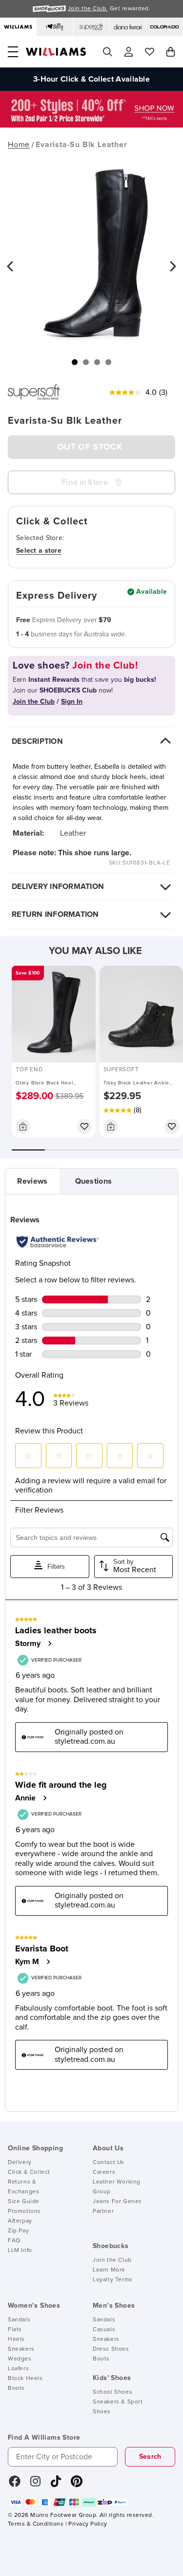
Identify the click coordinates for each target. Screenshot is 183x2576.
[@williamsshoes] (56, 2485)
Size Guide (24, 2202)
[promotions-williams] (91, 125)
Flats (15, 2330)
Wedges (20, 2359)
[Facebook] (15, 2485)
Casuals (104, 2330)
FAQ (14, 2241)
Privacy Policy (88, 2524)
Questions (94, 1181)
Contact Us (109, 2163)
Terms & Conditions (36, 2524)
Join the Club (112, 2260)
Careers (104, 2172)
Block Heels (25, 2379)
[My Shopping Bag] (171, 52)
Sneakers (21, 2349)
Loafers (18, 2369)
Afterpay (20, 2221)
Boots (16, 2388)
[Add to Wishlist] (84, 1126)
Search (150, 2457)
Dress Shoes (111, 2349)
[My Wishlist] (150, 52)
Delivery (20, 2163)
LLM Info (20, 2251)
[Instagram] (36, 2485)
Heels (16, 2339)
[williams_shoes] (77, 2485)
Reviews (32, 1181)
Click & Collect (29, 2172)
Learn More (109, 2270)
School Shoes (112, 2392)
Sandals (19, 2320)
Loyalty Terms (113, 2280)
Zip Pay (18, 2231)
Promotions (24, 2211)
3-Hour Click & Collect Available (91, 79)
